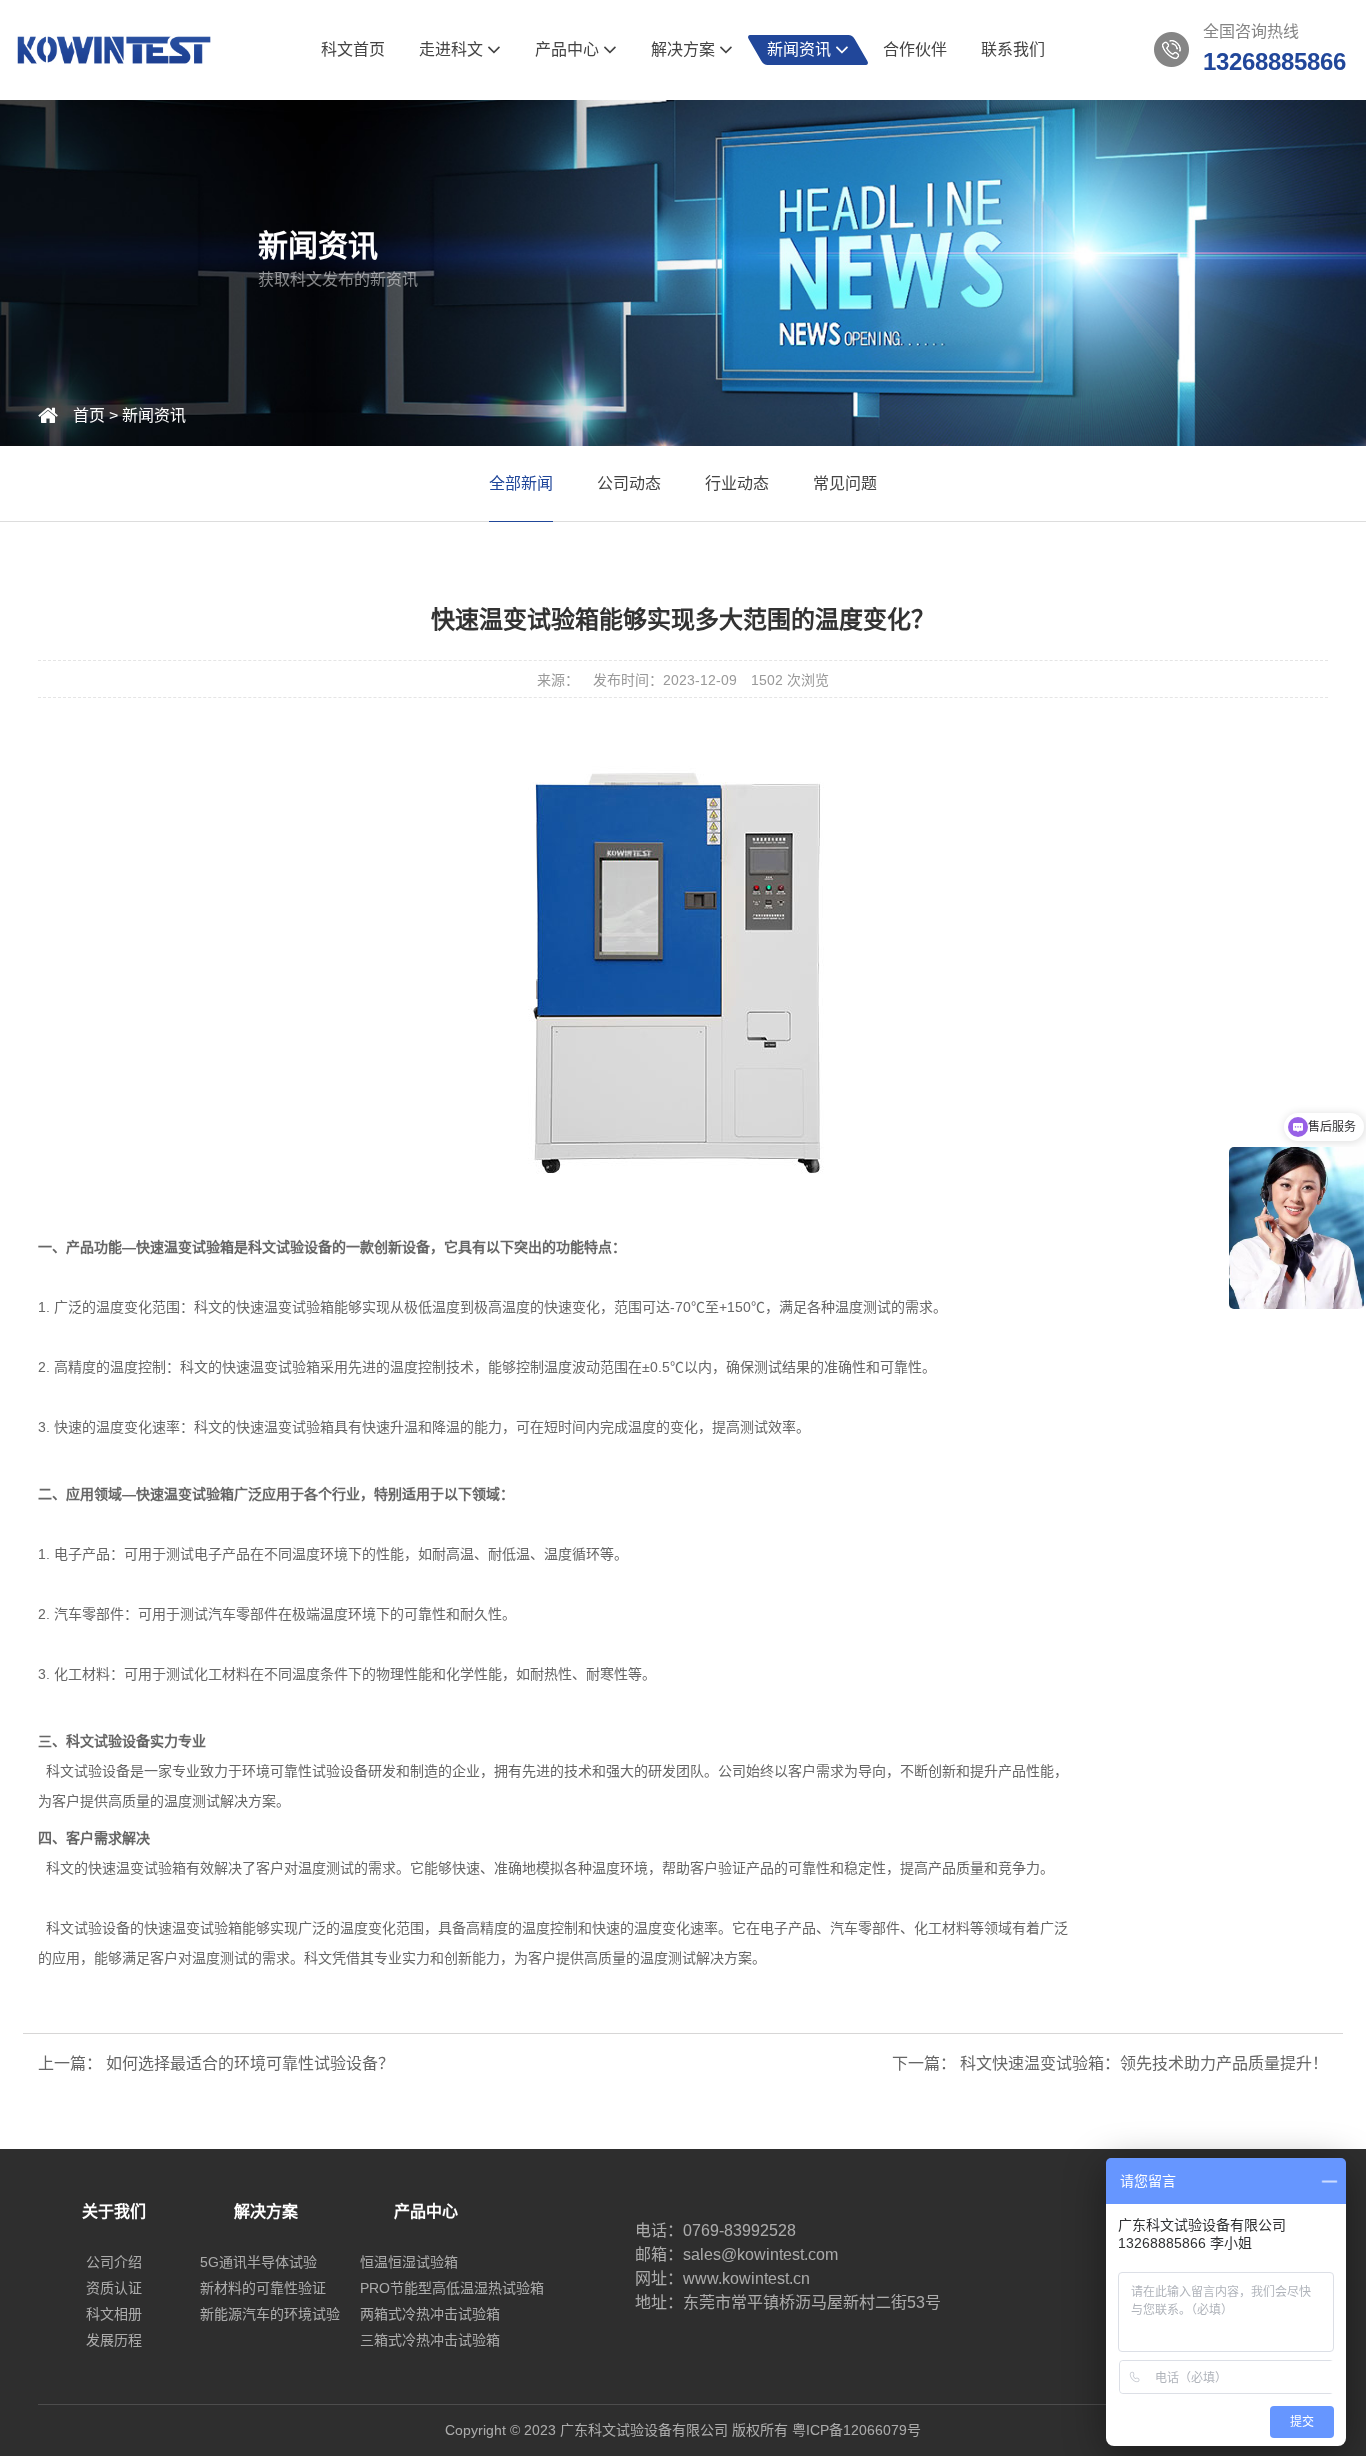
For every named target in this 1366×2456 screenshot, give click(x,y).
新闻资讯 (801, 49)
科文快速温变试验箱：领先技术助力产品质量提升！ (1144, 2063)
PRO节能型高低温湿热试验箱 (452, 2288)
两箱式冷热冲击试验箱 (430, 2314)
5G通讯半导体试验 (258, 2262)
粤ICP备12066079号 (856, 2430)
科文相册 (114, 2314)
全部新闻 (521, 483)
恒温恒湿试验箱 (409, 2262)
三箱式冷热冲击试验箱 (430, 2340)
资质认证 (114, 2288)
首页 (89, 415)
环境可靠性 (277, 1771)
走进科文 (453, 49)
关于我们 (114, 2211)
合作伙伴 (915, 49)
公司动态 (629, 483)
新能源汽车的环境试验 (270, 2314)
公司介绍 (114, 2262)
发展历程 (114, 2340)
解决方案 (685, 49)
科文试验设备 (290, 1247)
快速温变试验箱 (193, 1928)
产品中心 (569, 49)
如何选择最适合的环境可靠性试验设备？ (250, 2063)
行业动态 (737, 483)
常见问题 (845, 483)
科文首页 (353, 49)
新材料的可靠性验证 (263, 2288)
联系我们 (1013, 49)
